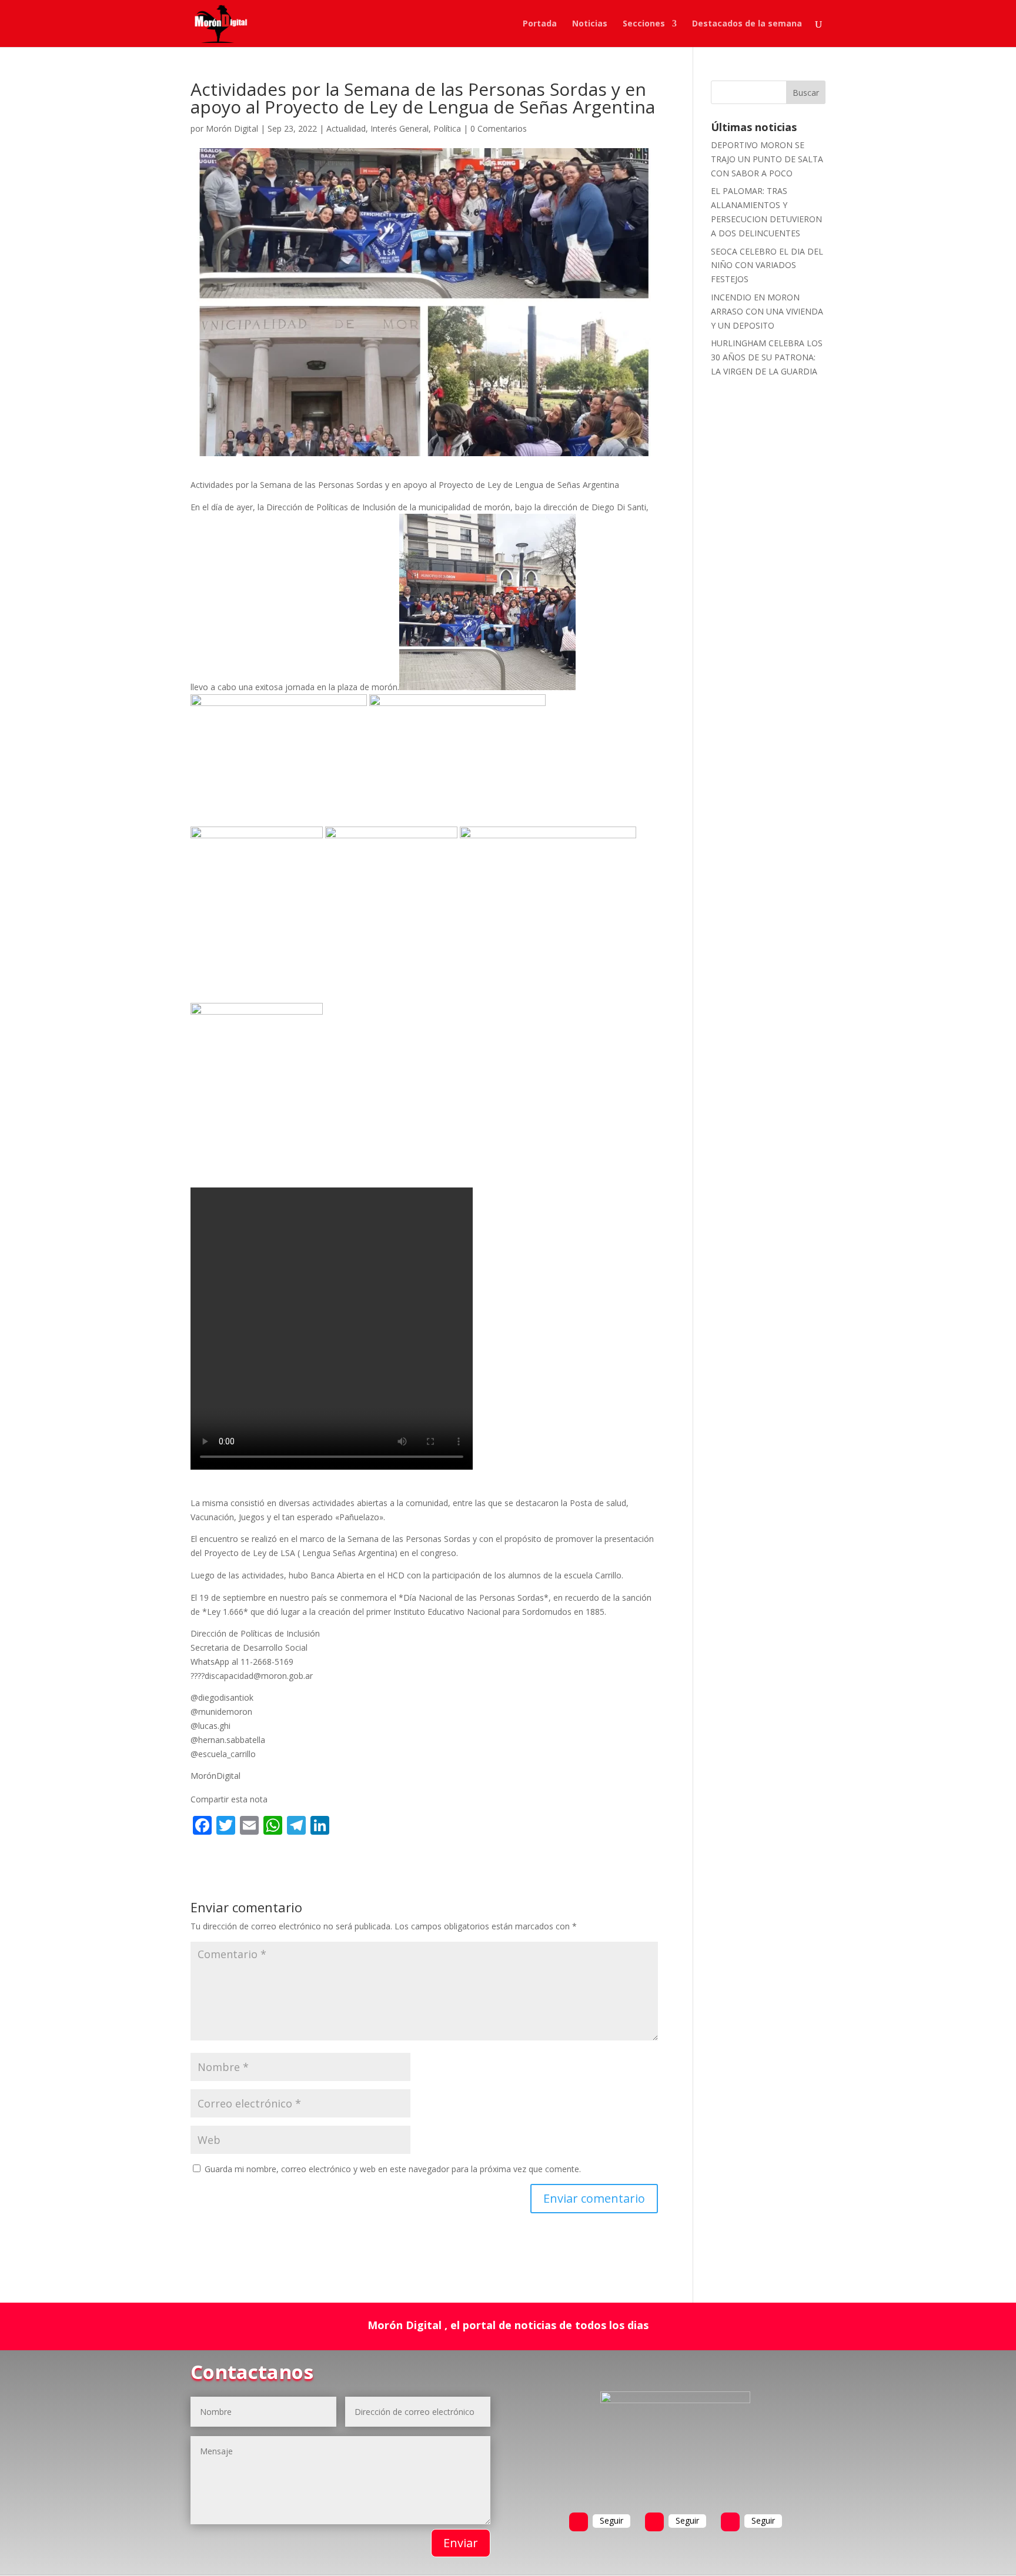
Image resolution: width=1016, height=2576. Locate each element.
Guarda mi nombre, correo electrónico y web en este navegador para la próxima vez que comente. (393, 2169)
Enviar (461, 2543)
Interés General (400, 128)
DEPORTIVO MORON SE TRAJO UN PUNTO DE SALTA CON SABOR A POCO (767, 159)
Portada (540, 24)
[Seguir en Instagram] (730, 2522)
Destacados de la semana (747, 24)
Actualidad (346, 128)
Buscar (806, 93)
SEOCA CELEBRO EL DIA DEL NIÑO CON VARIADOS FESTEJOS (767, 265)
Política (447, 128)
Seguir (611, 2520)
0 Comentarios (499, 128)
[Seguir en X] (654, 2522)
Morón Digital (232, 128)
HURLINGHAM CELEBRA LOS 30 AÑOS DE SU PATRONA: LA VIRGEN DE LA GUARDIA (767, 357)
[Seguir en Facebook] (579, 2522)
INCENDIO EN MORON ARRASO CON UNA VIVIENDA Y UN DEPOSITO (767, 311)
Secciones (644, 24)
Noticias (590, 24)
